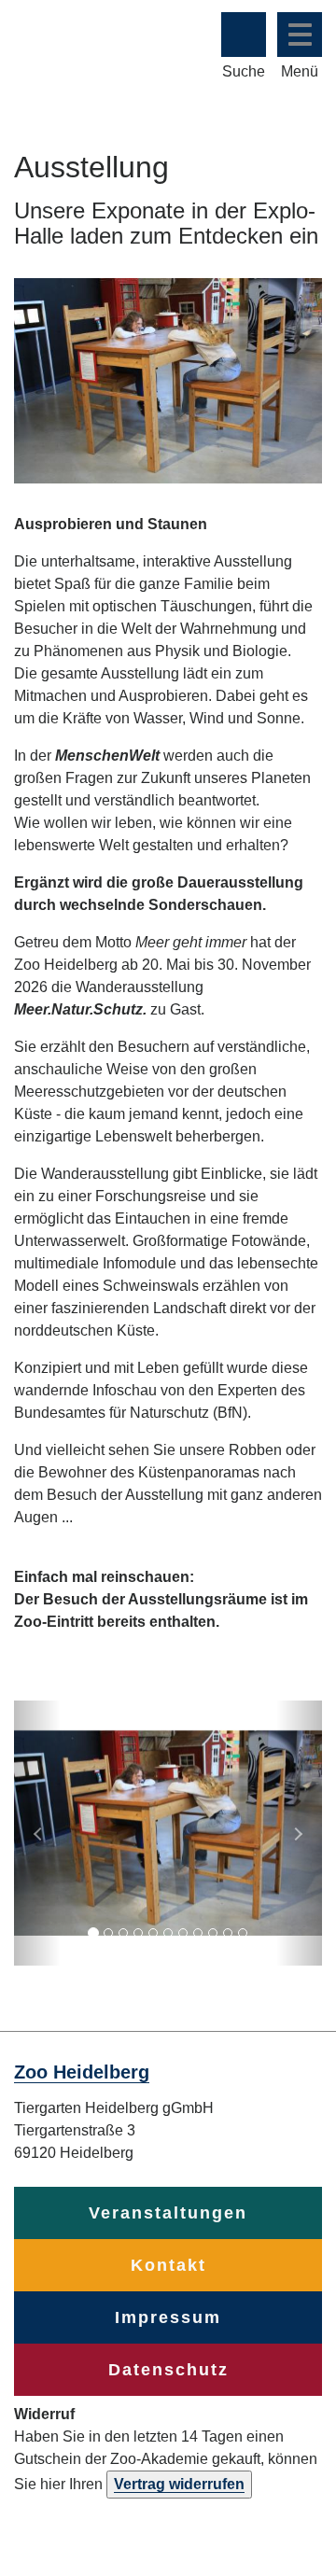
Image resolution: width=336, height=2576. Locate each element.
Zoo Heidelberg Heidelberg (86, 45)
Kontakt (168, 2265)
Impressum (168, 2317)
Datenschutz (168, 2370)
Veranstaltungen (168, 2213)
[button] (37, 1833)
